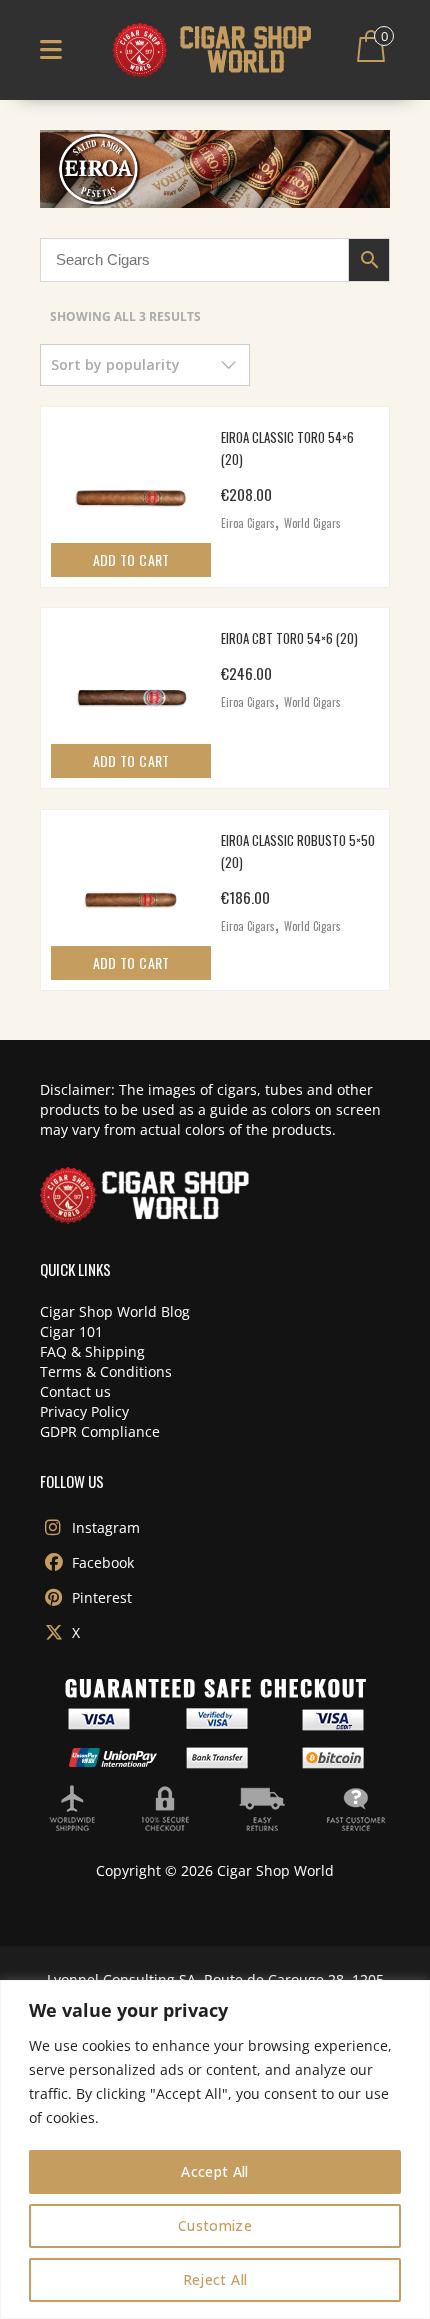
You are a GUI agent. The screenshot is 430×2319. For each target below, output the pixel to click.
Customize (215, 2225)
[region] (215, 2149)
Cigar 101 (71, 1331)
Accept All (215, 2171)
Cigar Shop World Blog (115, 1311)
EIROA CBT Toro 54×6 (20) (289, 638)
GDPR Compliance (100, 1431)
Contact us (75, 1391)
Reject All (215, 2279)
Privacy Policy (84, 1411)
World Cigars (312, 523)
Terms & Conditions (106, 1371)
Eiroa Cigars (248, 523)
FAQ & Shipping (92, 1351)
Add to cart (131, 559)
